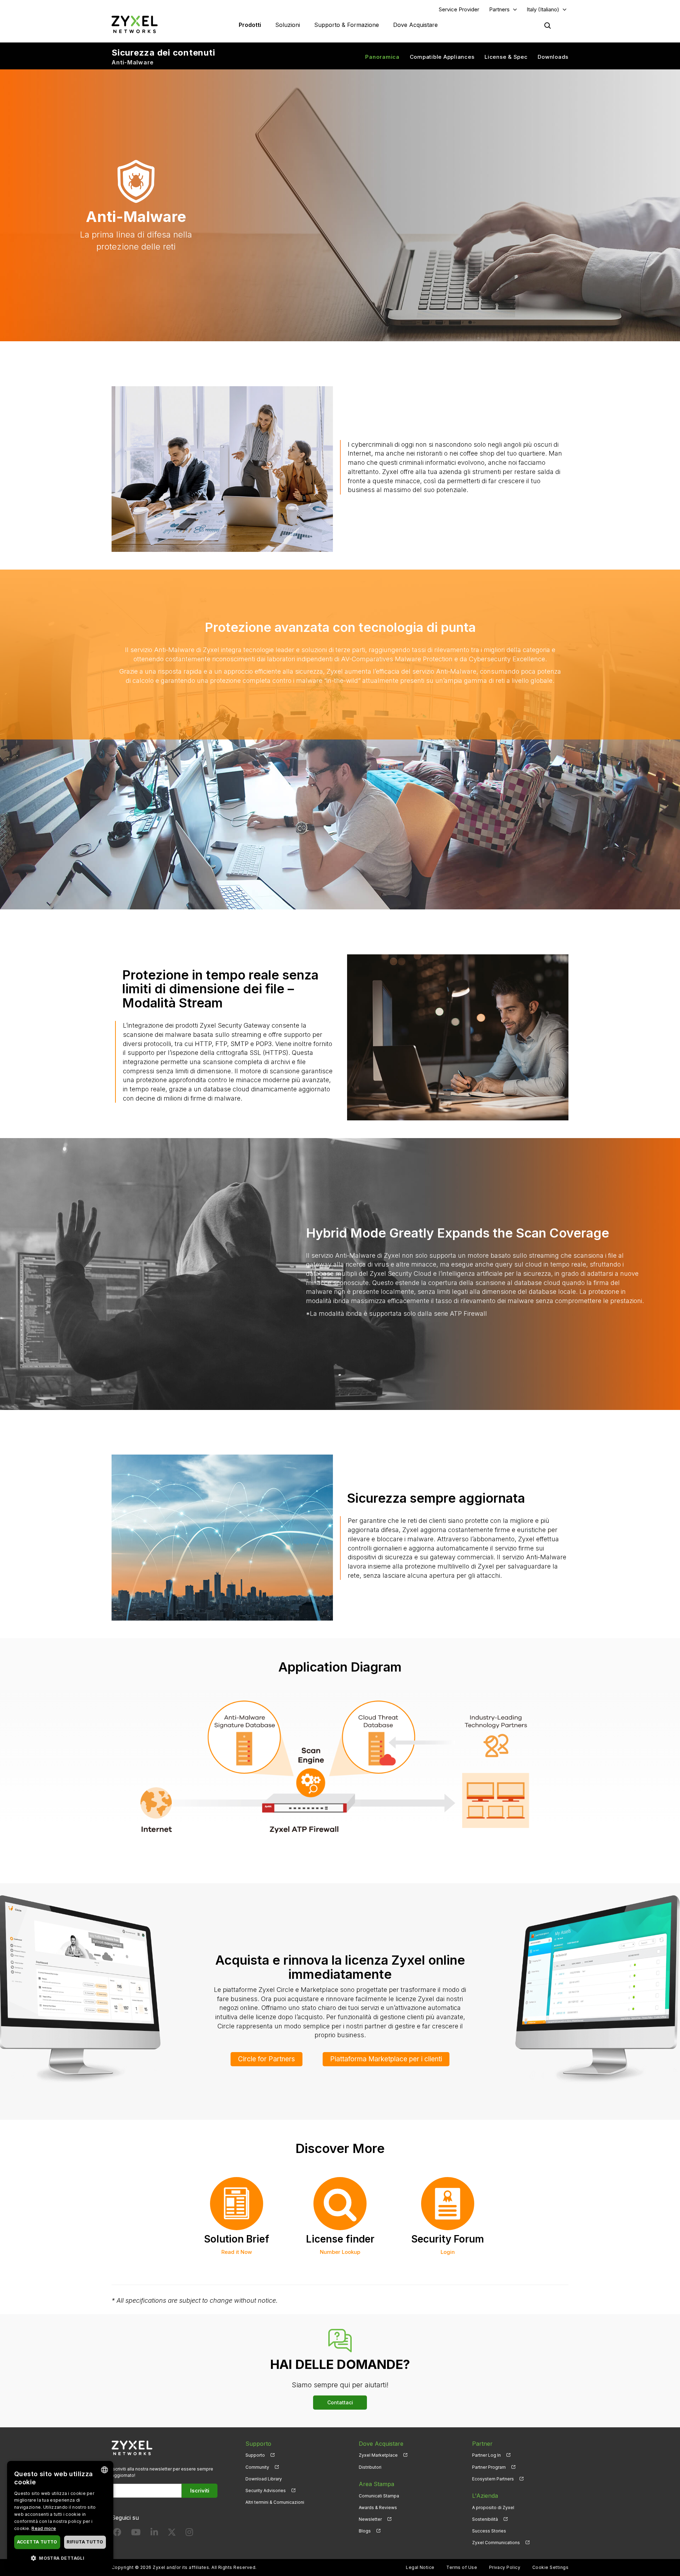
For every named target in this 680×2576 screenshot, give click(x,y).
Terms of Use (462, 2567)
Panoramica (382, 57)
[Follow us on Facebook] (117, 2534)
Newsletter (370, 2519)
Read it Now (237, 2252)
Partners (499, 9)
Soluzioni (288, 25)
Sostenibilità (485, 2519)
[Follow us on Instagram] (189, 2534)
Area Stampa (376, 2484)
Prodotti (250, 25)
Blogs (365, 2531)
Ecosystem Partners (493, 2479)
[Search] (548, 25)
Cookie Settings (550, 2567)
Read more (44, 2528)
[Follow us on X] (172, 2534)
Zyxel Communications (496, 2543)
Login (448, 2252)
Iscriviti (200, 2491)
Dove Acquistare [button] (415, 25)
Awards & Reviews (378, 2508)
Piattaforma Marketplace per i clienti (386, 2059)
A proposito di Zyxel (493, 2508)
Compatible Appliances (442, 57)
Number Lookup (340, 2252)
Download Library (264, 2479)
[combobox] (104, 2470)
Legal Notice (420, 2567)
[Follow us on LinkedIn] (154, 2534)
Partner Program (489, 2467)
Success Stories (489, 2531)
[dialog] (60, 2515)
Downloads (553, 57)
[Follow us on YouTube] (136, 2534)
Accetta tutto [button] (37, 2542)
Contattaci (340, 2402)
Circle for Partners (267, 2059)
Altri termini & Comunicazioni (275, 2502)
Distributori (370, 2467)
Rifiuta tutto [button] (85, 2542)
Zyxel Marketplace (378, 2455)
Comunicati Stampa (379, 2496)
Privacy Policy (505, 2567)
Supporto (255, 2455)
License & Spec (506, 57)
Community (257, 2467)
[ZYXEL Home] (135, 24)
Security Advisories (266, 2491)
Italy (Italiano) (543, 9)
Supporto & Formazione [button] (347, 25)
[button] (60, 2558)
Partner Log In (486, 2455)
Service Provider (459, 9)
